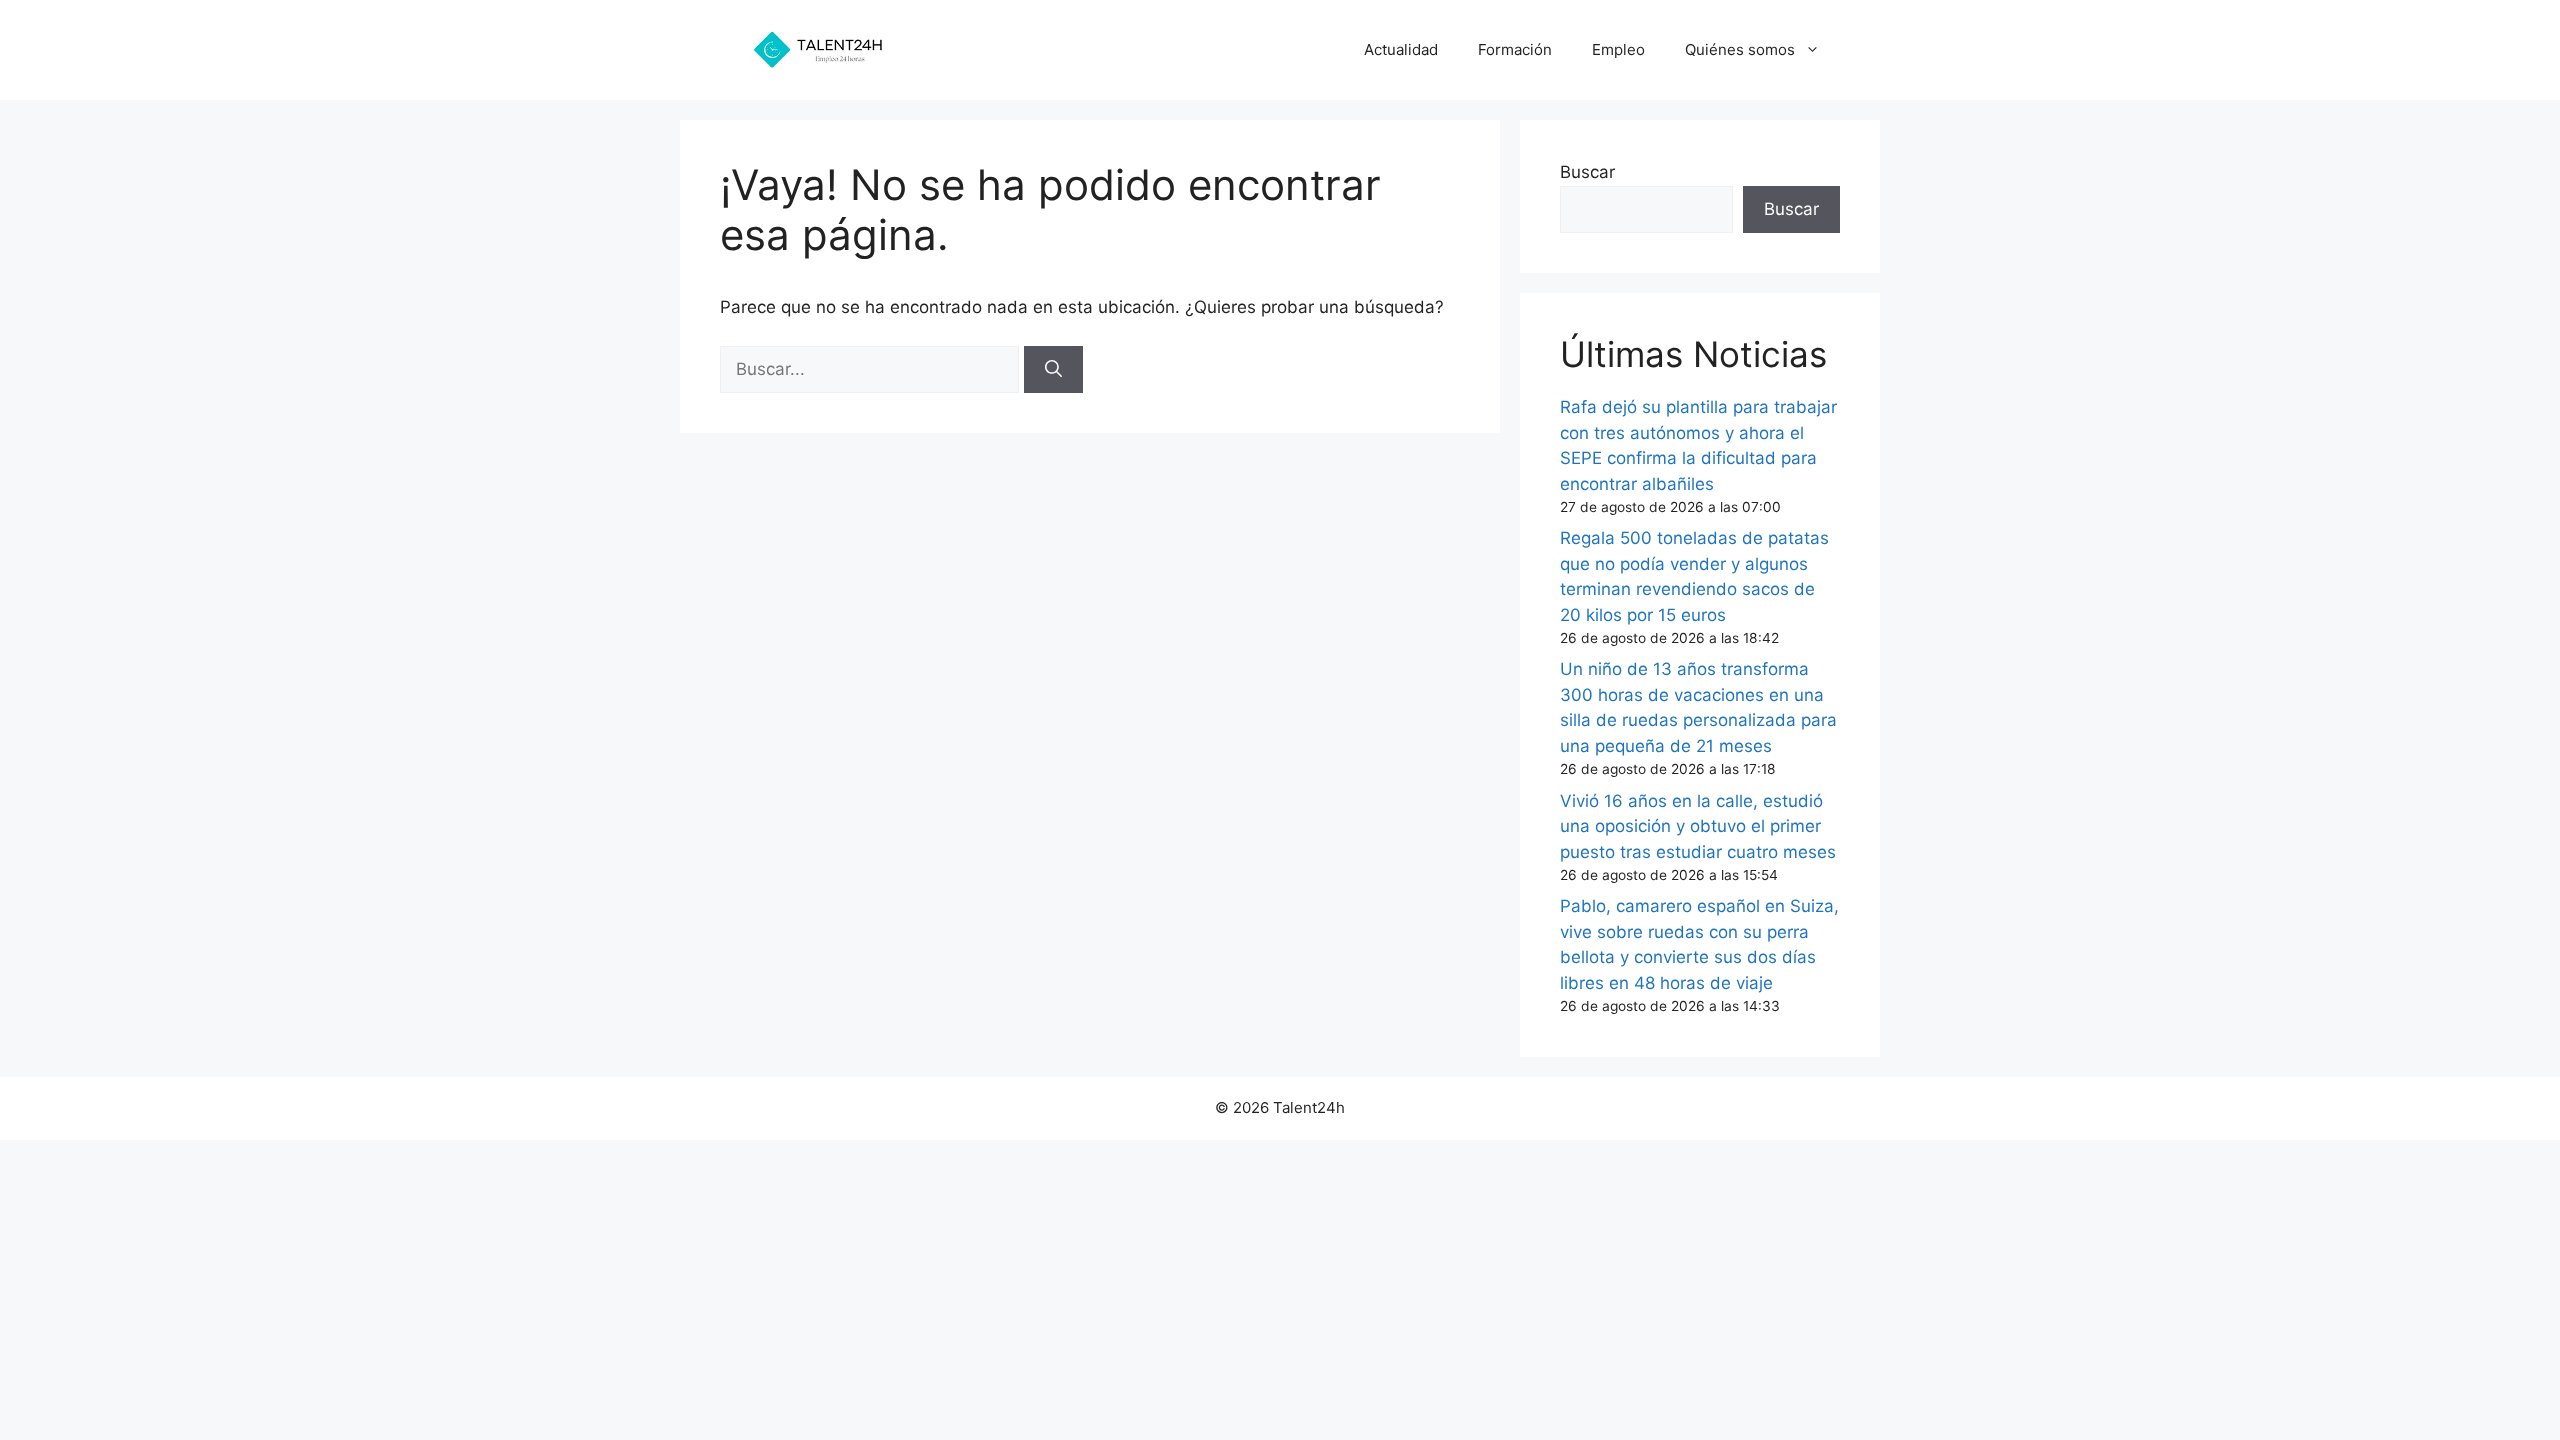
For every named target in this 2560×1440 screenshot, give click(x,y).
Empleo (1618, 49)
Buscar (1587, 172)
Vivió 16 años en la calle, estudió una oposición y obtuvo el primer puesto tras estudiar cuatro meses (1698, 826)
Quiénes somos (1740, 49)
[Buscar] (1053, 370)
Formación (1515, 49)
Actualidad (1401, 49)
